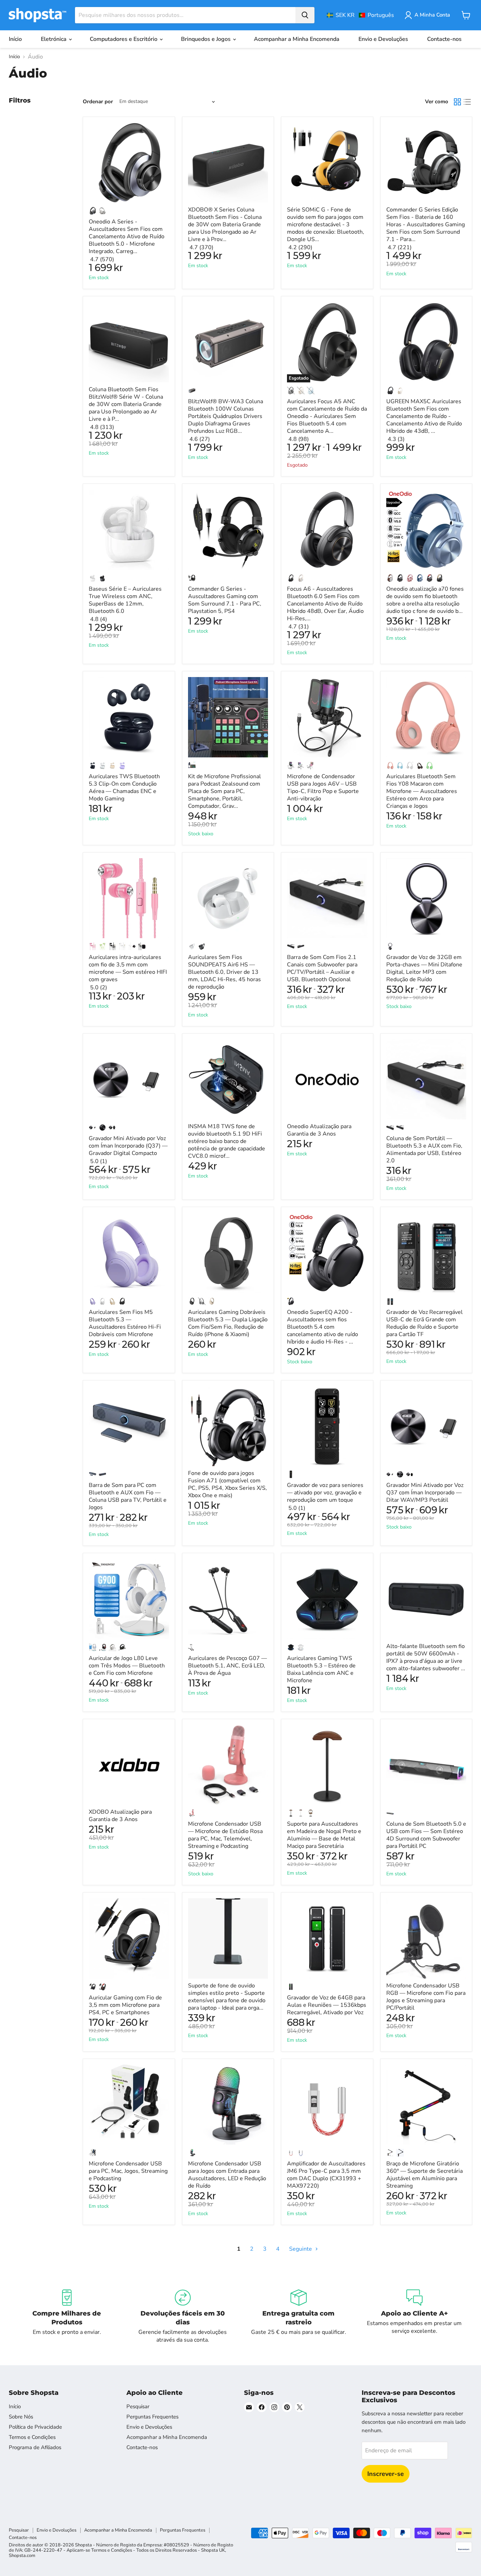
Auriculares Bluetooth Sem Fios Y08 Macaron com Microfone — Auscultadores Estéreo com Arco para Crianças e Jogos (422, 791)
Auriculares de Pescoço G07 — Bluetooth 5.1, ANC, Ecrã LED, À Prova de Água (227, 1666)
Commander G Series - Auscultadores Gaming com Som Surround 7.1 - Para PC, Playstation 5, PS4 (225, 600)
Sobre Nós (21, 2417)
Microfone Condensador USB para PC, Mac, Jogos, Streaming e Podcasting (128, 2171)
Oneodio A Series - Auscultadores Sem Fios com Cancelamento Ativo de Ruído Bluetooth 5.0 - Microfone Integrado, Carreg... (127, 236)
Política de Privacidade (35, 2427)
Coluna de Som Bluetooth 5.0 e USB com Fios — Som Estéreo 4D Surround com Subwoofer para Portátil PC (426, 1835)
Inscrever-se (386, 2474)
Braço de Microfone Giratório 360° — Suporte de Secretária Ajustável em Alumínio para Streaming (424, 2175)
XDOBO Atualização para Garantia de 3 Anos (120, 1816)
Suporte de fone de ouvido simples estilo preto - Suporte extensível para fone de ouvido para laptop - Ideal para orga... (227, 1997)
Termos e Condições (32, 2437)
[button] (360, 15)
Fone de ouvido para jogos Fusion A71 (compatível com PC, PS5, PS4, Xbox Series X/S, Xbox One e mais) (227, 1484)
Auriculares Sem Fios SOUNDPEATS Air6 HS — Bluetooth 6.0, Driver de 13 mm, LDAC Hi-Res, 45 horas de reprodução (224, 972)
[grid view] (457, 102)
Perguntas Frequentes (152, 2417)
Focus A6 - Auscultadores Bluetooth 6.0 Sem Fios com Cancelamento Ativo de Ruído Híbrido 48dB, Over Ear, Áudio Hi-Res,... (325, 604)
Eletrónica (54, 39)
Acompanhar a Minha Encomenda (297, 39)
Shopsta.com (22, 2556)
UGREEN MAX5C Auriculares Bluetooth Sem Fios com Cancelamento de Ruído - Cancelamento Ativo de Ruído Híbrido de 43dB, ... (424, 416)
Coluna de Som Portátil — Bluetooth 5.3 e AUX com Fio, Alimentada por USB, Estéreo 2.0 (424, 1149)
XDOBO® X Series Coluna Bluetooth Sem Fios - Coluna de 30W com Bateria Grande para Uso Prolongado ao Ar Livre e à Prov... (225, 225)
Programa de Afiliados (35, 2447)
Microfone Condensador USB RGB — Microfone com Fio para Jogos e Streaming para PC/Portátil (426, 1997)
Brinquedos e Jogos (207, 39)
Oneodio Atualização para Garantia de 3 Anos (319, 1130)
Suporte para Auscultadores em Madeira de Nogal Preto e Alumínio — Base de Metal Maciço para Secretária (324, 1835)
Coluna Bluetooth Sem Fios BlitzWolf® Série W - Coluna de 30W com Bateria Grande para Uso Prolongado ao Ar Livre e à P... (126, 404)
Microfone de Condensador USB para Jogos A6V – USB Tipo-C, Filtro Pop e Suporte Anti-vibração (323, 788)
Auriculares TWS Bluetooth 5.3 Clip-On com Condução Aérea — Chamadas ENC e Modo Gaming (124, 788)
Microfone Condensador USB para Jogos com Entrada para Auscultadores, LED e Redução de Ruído (227, 2175)
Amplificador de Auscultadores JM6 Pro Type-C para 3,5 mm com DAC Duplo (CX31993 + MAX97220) (326, 2175)
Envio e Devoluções (383, 39)
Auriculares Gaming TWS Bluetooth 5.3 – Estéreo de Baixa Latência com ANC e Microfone (321, 1669)
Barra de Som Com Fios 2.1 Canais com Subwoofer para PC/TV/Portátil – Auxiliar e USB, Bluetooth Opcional (322, 968)
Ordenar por (98, 102)
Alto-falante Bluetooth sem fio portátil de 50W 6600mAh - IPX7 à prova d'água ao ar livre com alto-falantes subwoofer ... (426, 1657)
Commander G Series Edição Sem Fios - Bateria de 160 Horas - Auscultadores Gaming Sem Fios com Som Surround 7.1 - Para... (426, 225)
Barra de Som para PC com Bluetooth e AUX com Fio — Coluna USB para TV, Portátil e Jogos (128, 1496)
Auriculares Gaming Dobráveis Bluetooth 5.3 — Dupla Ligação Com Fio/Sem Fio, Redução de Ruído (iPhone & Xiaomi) (228, 1323)
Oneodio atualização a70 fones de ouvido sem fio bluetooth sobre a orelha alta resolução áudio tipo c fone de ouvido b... (425, 600)
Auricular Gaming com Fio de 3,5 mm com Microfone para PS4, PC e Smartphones (125, 2005)
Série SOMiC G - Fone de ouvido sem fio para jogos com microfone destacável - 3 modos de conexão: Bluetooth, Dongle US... (326, 225)
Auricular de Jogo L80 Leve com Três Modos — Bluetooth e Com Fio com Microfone (127, 1666)
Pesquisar (138, 2406)
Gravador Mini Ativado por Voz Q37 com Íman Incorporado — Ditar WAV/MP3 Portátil (425, 1493)
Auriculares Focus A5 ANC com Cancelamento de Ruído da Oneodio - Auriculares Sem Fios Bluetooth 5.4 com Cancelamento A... (327, 416)
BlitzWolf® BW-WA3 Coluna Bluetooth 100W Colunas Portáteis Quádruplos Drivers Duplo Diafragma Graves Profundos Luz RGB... (226, 416)
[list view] (467, 102)
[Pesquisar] (305, 15)
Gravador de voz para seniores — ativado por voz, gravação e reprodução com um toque (325, 1493)
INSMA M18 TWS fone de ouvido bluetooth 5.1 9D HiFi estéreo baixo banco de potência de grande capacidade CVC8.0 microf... (227, 1141)
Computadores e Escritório (124, 39)
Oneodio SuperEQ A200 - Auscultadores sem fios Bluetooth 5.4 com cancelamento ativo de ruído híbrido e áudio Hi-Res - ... (323, 1327)
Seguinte (301, 2249)
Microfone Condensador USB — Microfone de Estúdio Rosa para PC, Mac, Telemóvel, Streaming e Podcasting (225, 1835)
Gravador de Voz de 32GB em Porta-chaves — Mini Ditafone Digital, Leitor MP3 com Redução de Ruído (424, 968)
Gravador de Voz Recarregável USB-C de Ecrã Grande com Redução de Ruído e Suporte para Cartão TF (424, 1323)
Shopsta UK (213, 2550)
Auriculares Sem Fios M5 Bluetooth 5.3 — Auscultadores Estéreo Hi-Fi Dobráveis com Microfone (125, 1323)
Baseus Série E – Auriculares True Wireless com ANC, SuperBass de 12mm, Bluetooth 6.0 (125, 600)
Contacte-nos (444, 39)
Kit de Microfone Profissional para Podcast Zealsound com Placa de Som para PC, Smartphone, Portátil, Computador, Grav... (224, 791)
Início (15, 39)
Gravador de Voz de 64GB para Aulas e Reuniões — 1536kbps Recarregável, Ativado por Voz (327, 2005)
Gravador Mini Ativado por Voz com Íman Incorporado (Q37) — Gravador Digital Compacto (128, 1146)
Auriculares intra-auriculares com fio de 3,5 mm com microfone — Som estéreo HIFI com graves (128, 968)
